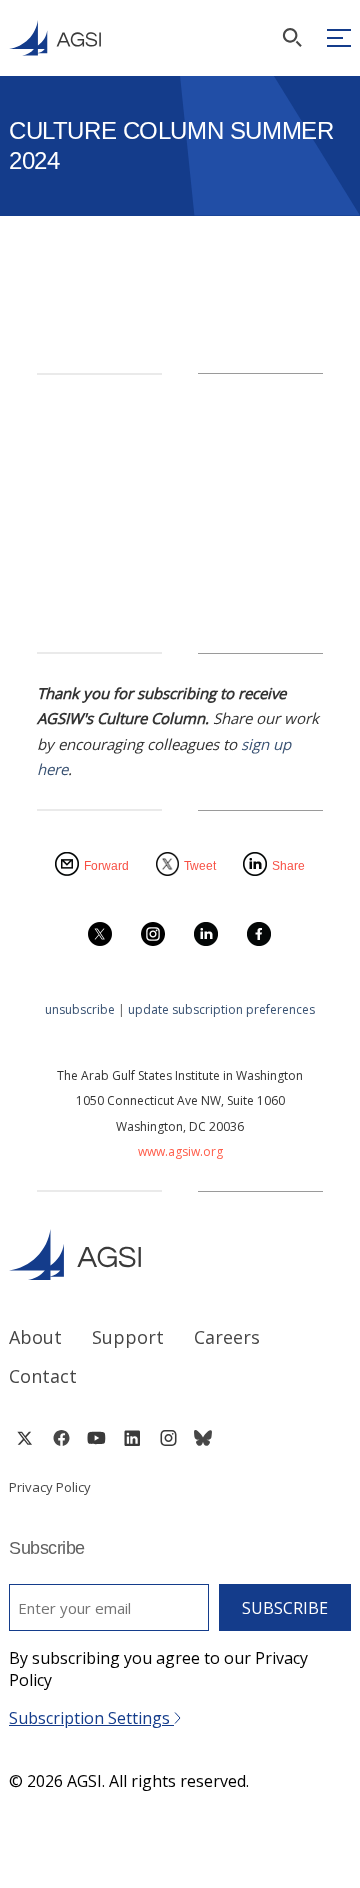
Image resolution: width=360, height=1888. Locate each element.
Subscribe (285, 1608)
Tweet (200, 866)
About (35, 1337)
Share (288, 866)
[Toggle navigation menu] (339, 38)
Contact (43, 1376)
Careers (227, 1337)
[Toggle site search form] (292, 37)
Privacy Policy (50, 1487)
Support (128, 1337)
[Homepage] (55, 38)
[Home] (180, 1254)
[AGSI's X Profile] (24, 1438)
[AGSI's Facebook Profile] (60, 1438)
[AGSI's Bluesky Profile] (203, 1438)
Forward (106, 866)
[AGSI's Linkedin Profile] (132, 1438)
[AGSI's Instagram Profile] (168, 1438)
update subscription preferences (221, 1009)
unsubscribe (80, 1009)
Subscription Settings (91, 1718)
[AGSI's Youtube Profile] (96, 1438)
